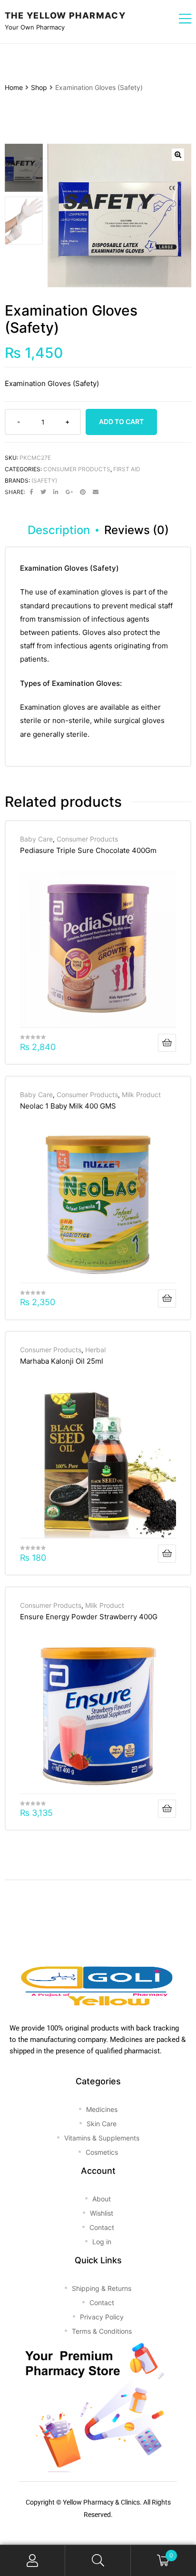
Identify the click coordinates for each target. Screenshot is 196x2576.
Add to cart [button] (167, 1043)
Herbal (95, 1350)
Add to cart (121, 421)
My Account (33, 2561)
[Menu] (185, 20)
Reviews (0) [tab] (137, 530)
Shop (39, 87)
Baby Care (36, 839)
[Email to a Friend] (96, 492)
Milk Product (141, 1095)
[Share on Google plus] (69, 492)
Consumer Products (77, 469)
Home (14, 87)
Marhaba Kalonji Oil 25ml (62, 1361)
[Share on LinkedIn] (56, 492)
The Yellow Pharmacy (65, 15)
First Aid (127, 469)
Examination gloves (53, 707)
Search (98, 2561)
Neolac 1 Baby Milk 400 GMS (68, 1106)
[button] (178, 155)
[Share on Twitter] (43, 492)
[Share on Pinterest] (83, 492)
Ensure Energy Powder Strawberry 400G (89, 1617)
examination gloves (91, 592)
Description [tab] (59, 530)
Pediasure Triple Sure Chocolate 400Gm (88, 850)
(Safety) (44, 481)
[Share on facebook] (31, 492)
